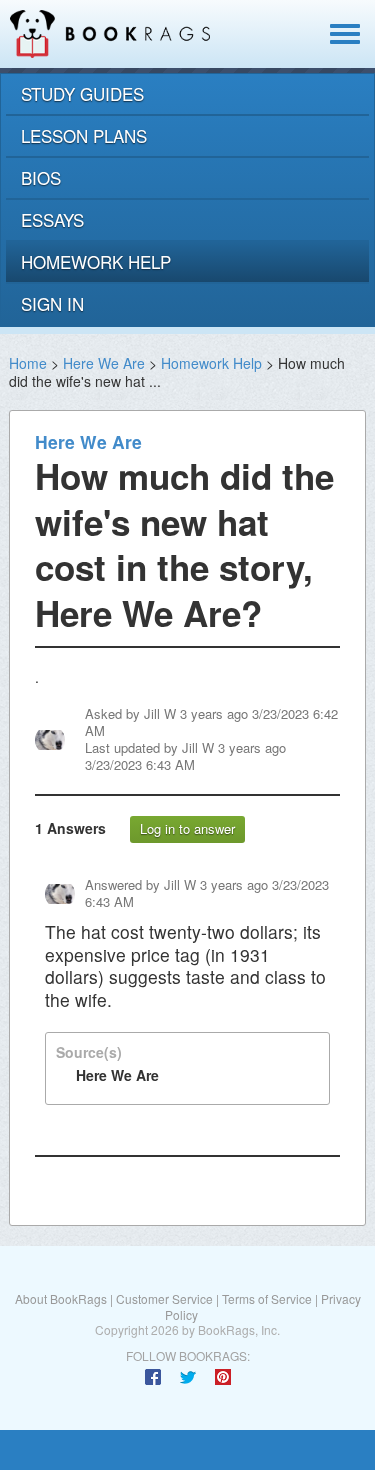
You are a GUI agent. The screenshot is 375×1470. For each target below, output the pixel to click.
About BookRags (61, 1298)
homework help (96, 261)
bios (41, 177)
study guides (82, 93)
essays (52, 219)
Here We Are (104, 363)
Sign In (52, 303)
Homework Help (211, 363)
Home (28, 363)
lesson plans (84, 135)
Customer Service (164, 1298)
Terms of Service (267, 1298)
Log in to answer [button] (187, 828)
